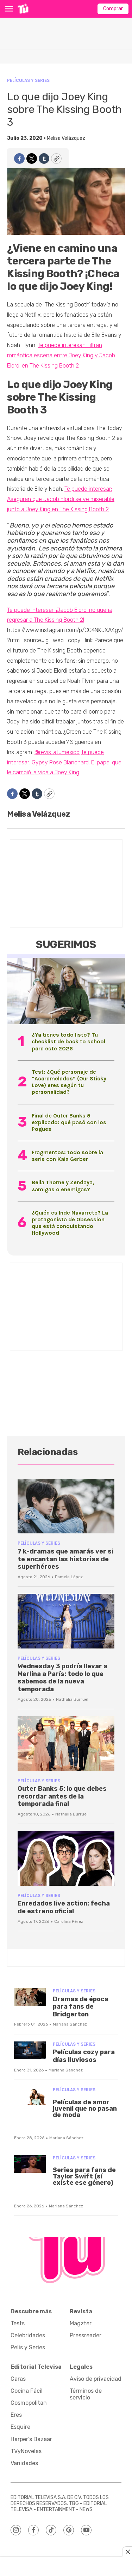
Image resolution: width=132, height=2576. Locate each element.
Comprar (113, 9)
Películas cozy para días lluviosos (84, 2056)
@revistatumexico (57, 752)
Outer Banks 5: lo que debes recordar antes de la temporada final (62, 1796)
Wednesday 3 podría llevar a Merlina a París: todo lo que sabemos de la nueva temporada (62, 1678)
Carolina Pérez (69, 1921)
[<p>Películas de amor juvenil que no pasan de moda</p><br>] (30, 2096)
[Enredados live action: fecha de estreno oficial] (66, 1858)
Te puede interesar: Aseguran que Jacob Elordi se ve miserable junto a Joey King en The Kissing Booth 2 (61, 499)
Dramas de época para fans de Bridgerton (81, 2007)
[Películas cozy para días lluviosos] (30, 2050)
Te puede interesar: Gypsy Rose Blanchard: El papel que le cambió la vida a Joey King (64, 762)
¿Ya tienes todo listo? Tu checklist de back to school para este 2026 (68, 1041)
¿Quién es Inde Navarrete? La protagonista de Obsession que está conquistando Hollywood (70, 1223)
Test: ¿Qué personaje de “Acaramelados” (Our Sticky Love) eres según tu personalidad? (69, 1082)
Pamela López (69, 1577)
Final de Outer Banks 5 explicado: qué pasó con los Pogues (69, 1122)
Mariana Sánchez (70, 2024)
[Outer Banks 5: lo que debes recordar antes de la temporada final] (66, 1744)
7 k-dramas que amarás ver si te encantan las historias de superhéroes (65, 1559)
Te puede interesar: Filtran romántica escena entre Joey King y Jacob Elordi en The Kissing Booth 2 (61, 355)
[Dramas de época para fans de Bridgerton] (30, 1997)
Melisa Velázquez (66, 138)
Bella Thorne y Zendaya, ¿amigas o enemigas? (63, 1186)
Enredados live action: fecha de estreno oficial (64, 1907)
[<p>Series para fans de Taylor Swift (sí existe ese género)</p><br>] (30, 2164)
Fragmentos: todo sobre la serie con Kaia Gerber (67, 1156)
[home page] (23, 9)
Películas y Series (28, 80)
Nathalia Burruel (72, 1699)
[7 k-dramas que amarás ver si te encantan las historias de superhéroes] (66, 1506)
